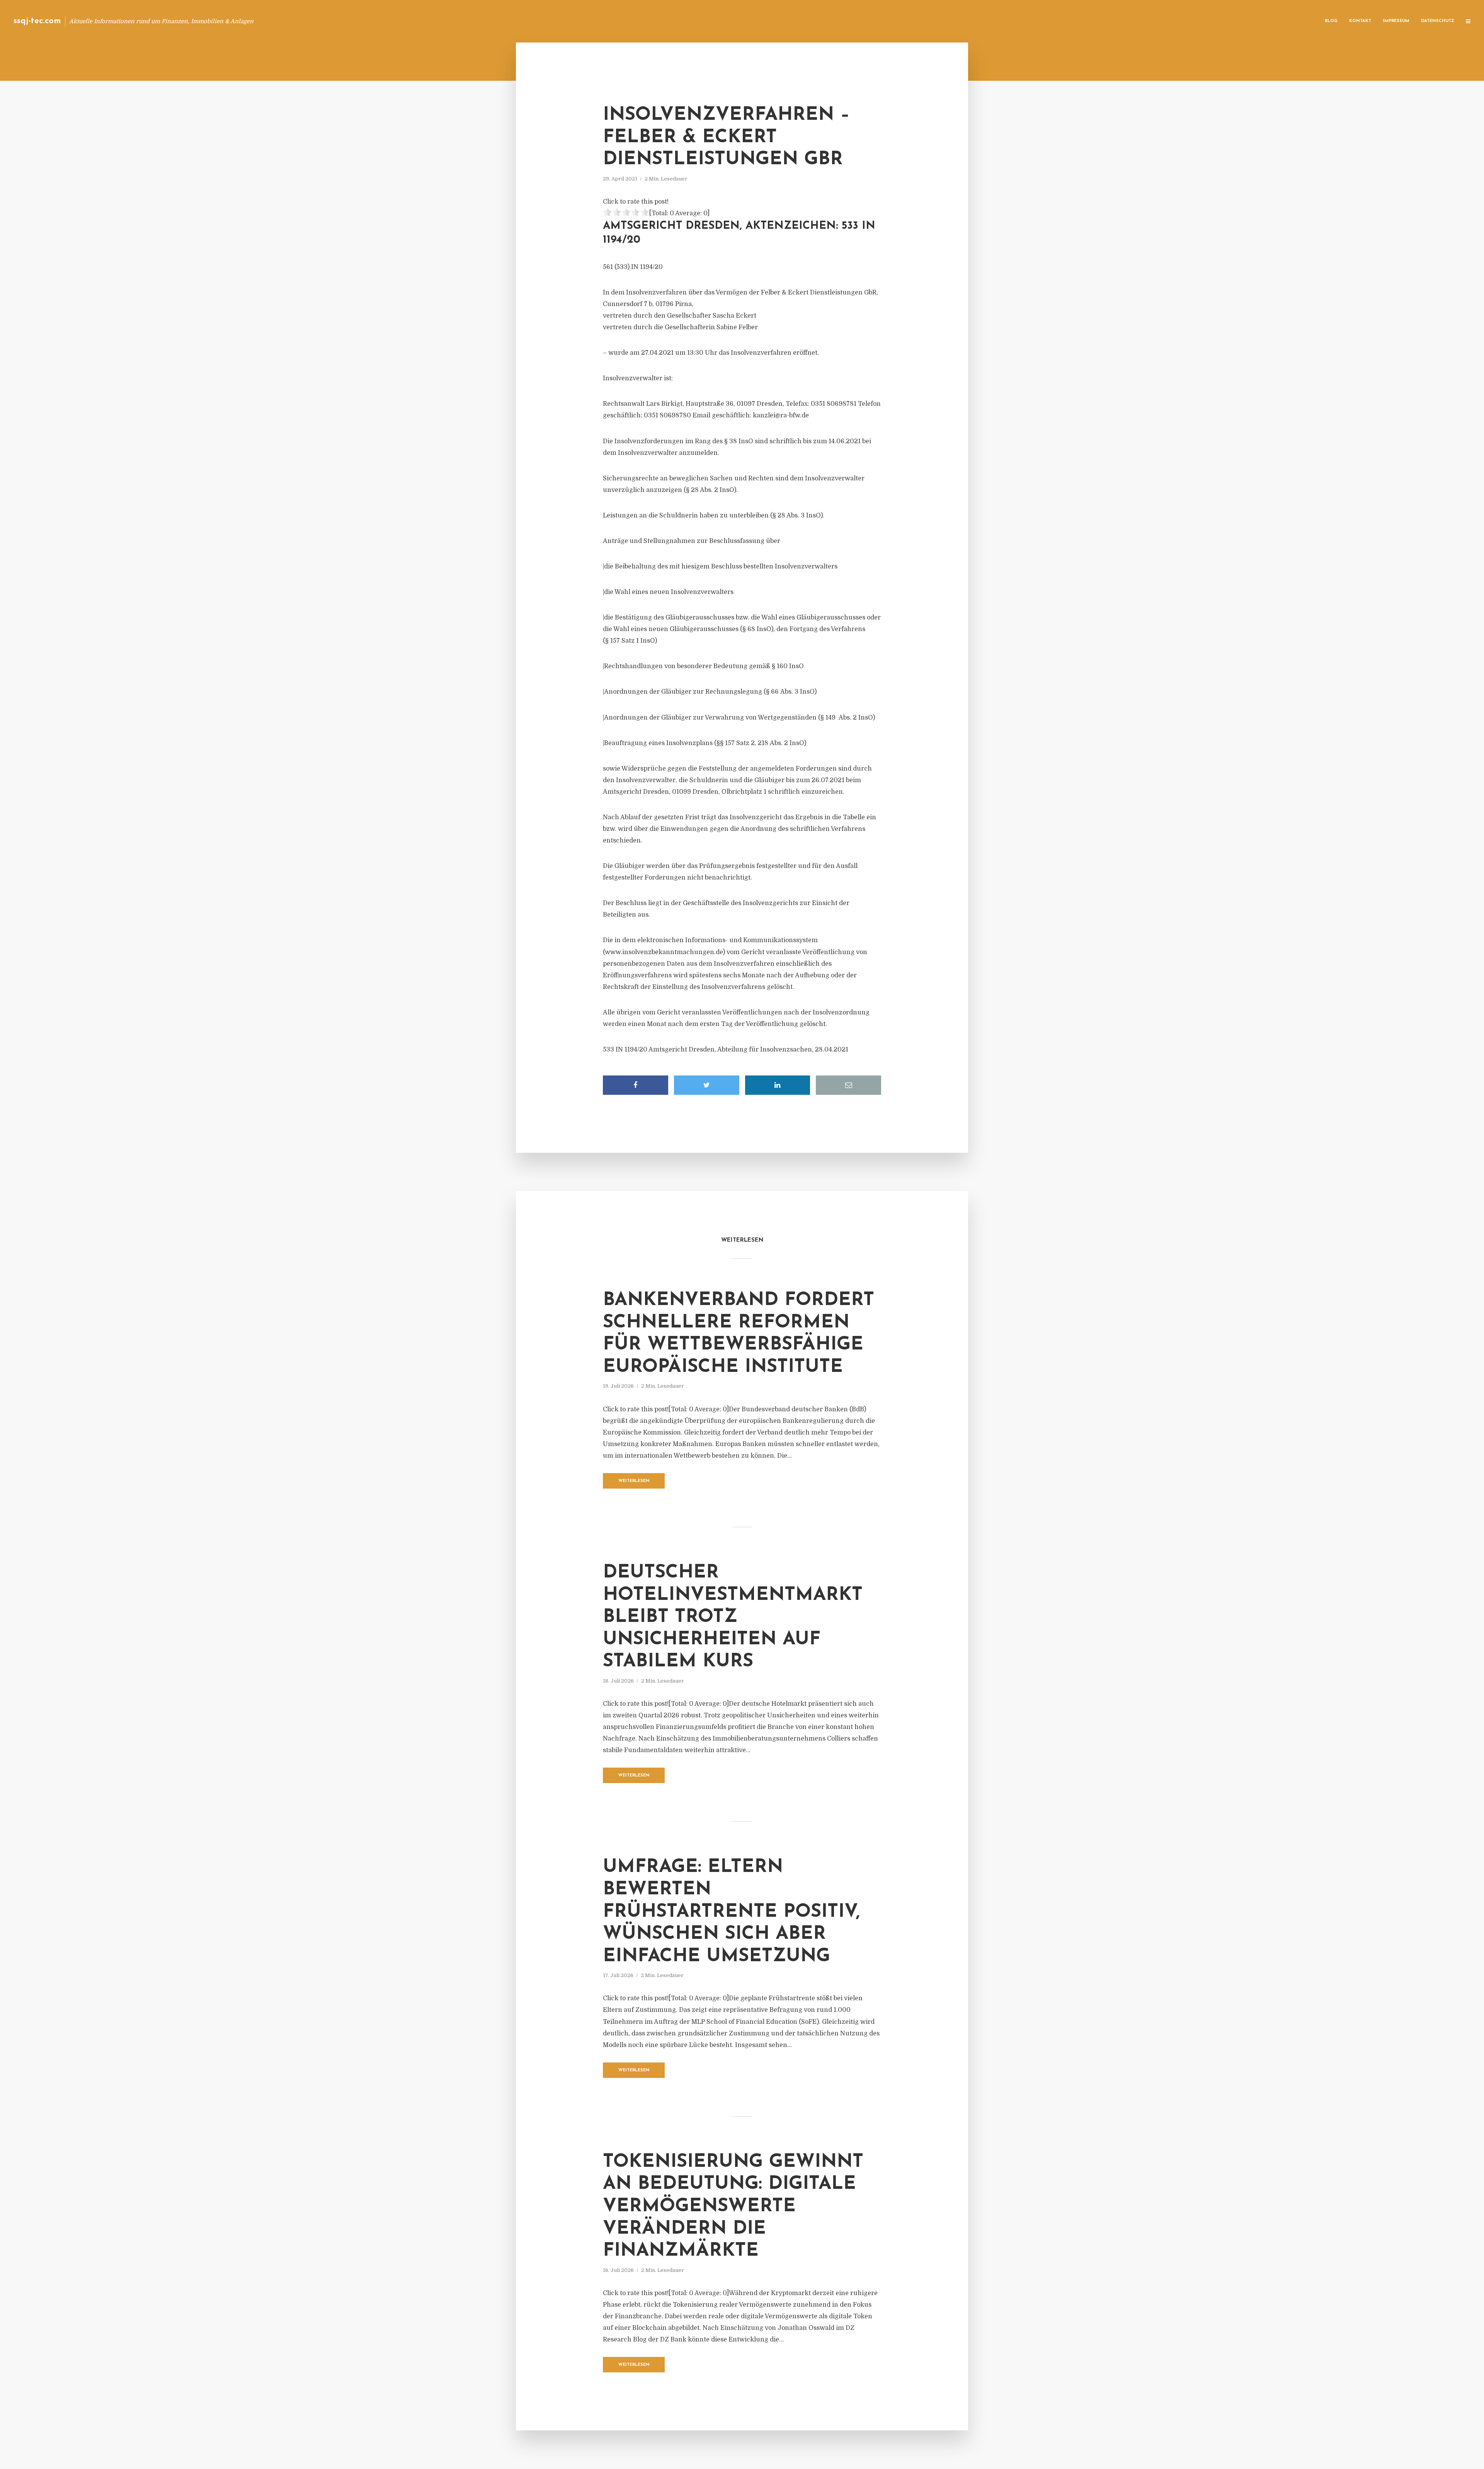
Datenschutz (1438, 21)
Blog (1331, 21)
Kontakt (1360, 21)
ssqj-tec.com (37, 21)
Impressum (1396, 21)
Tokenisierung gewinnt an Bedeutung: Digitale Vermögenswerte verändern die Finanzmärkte (733, 2207)
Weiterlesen (634, 1481)
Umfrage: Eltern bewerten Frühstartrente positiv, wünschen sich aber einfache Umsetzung (731, 1912)
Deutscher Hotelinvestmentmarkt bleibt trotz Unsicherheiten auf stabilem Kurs (733, 1617)
